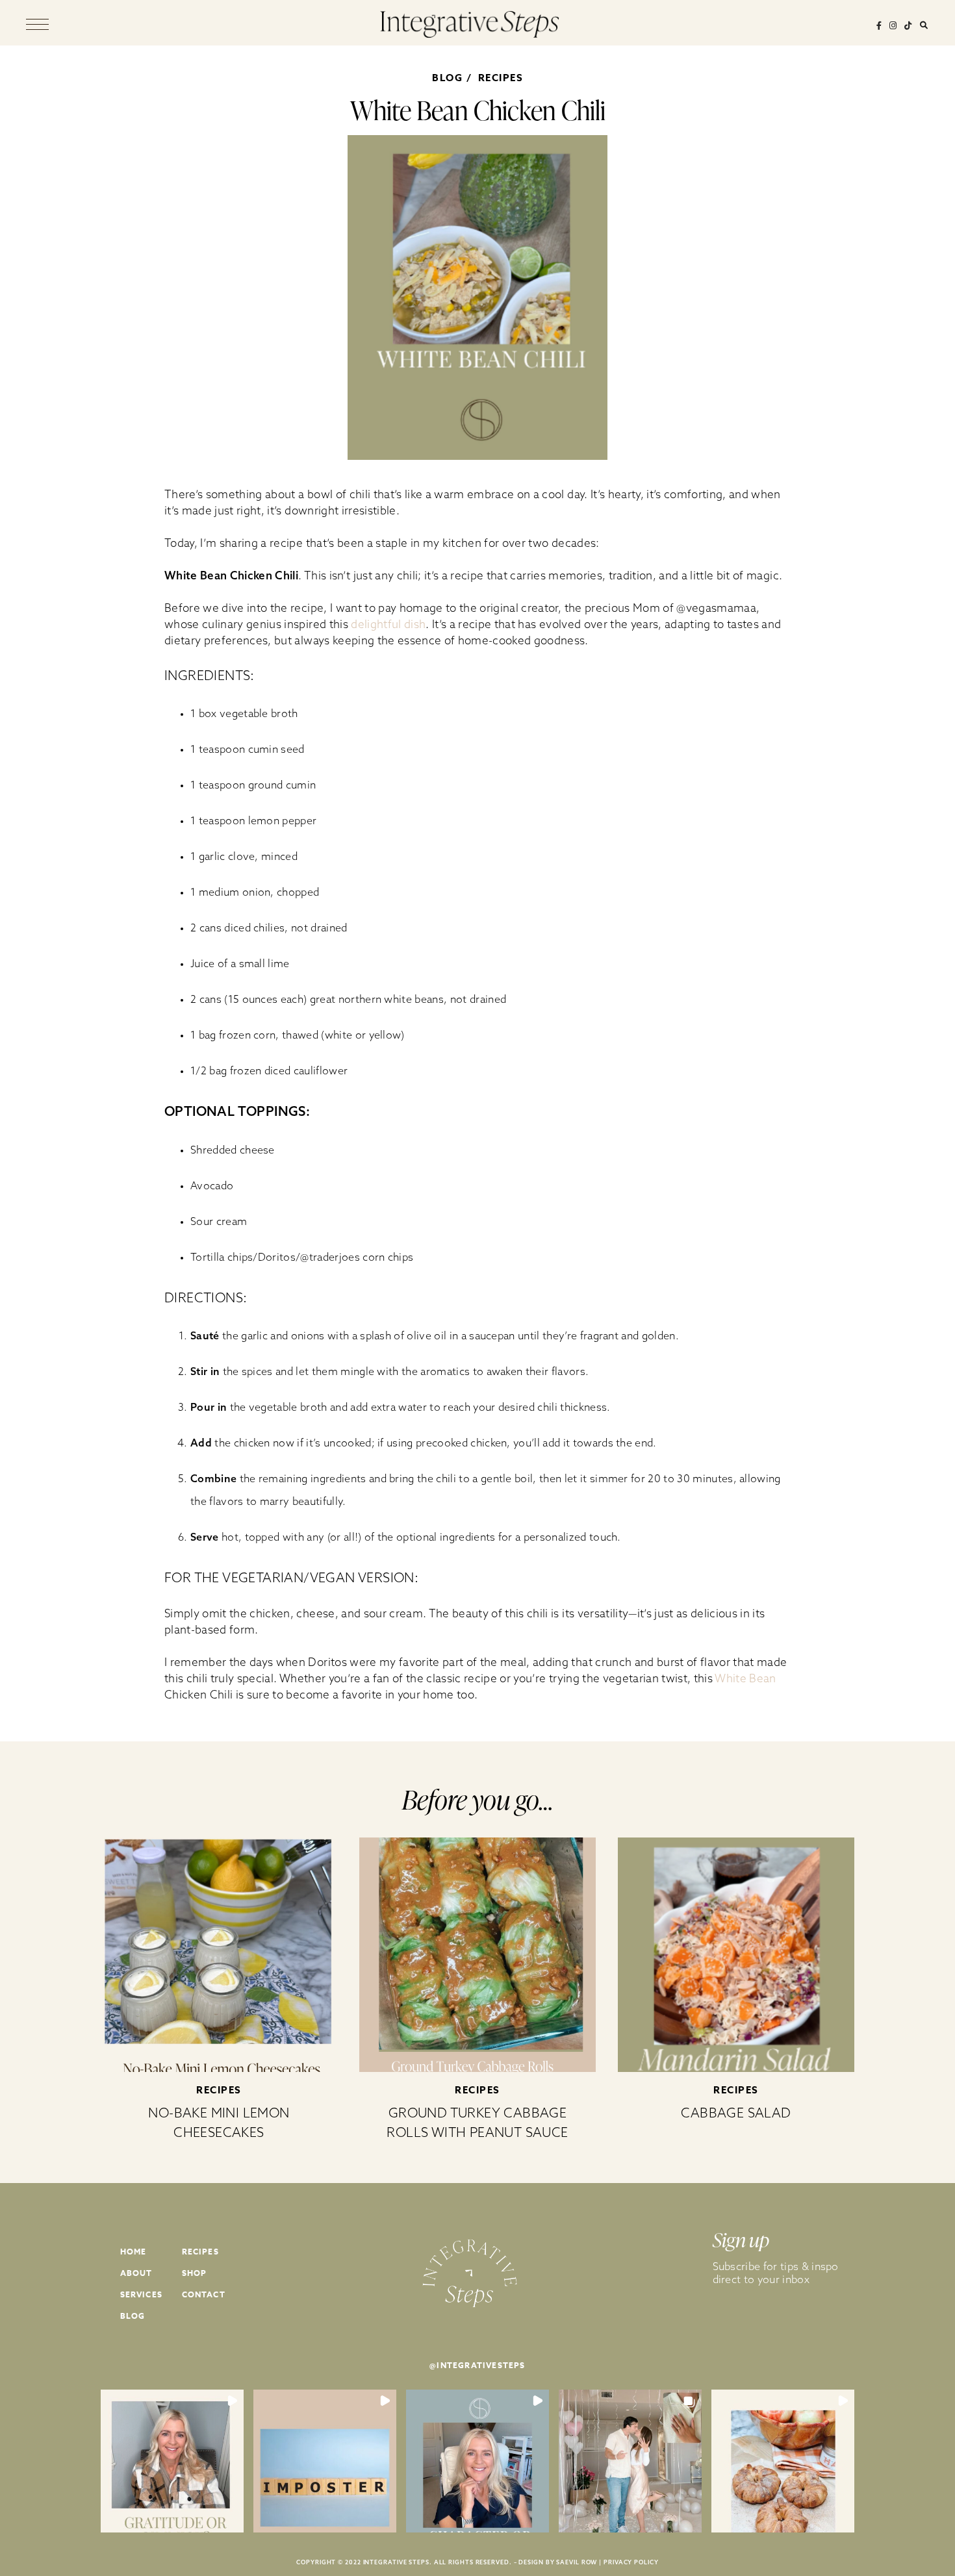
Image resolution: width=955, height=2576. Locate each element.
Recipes (501, 78)
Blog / (454, 78)
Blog (133, 2316)
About (136, 2273)
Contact (204, 2294)
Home (134, 2252)
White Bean (745, 1678)
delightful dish (388, 624)
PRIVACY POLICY (631, 2562)
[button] (172, 2461)
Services (142, 2294)
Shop (195, 2273)
